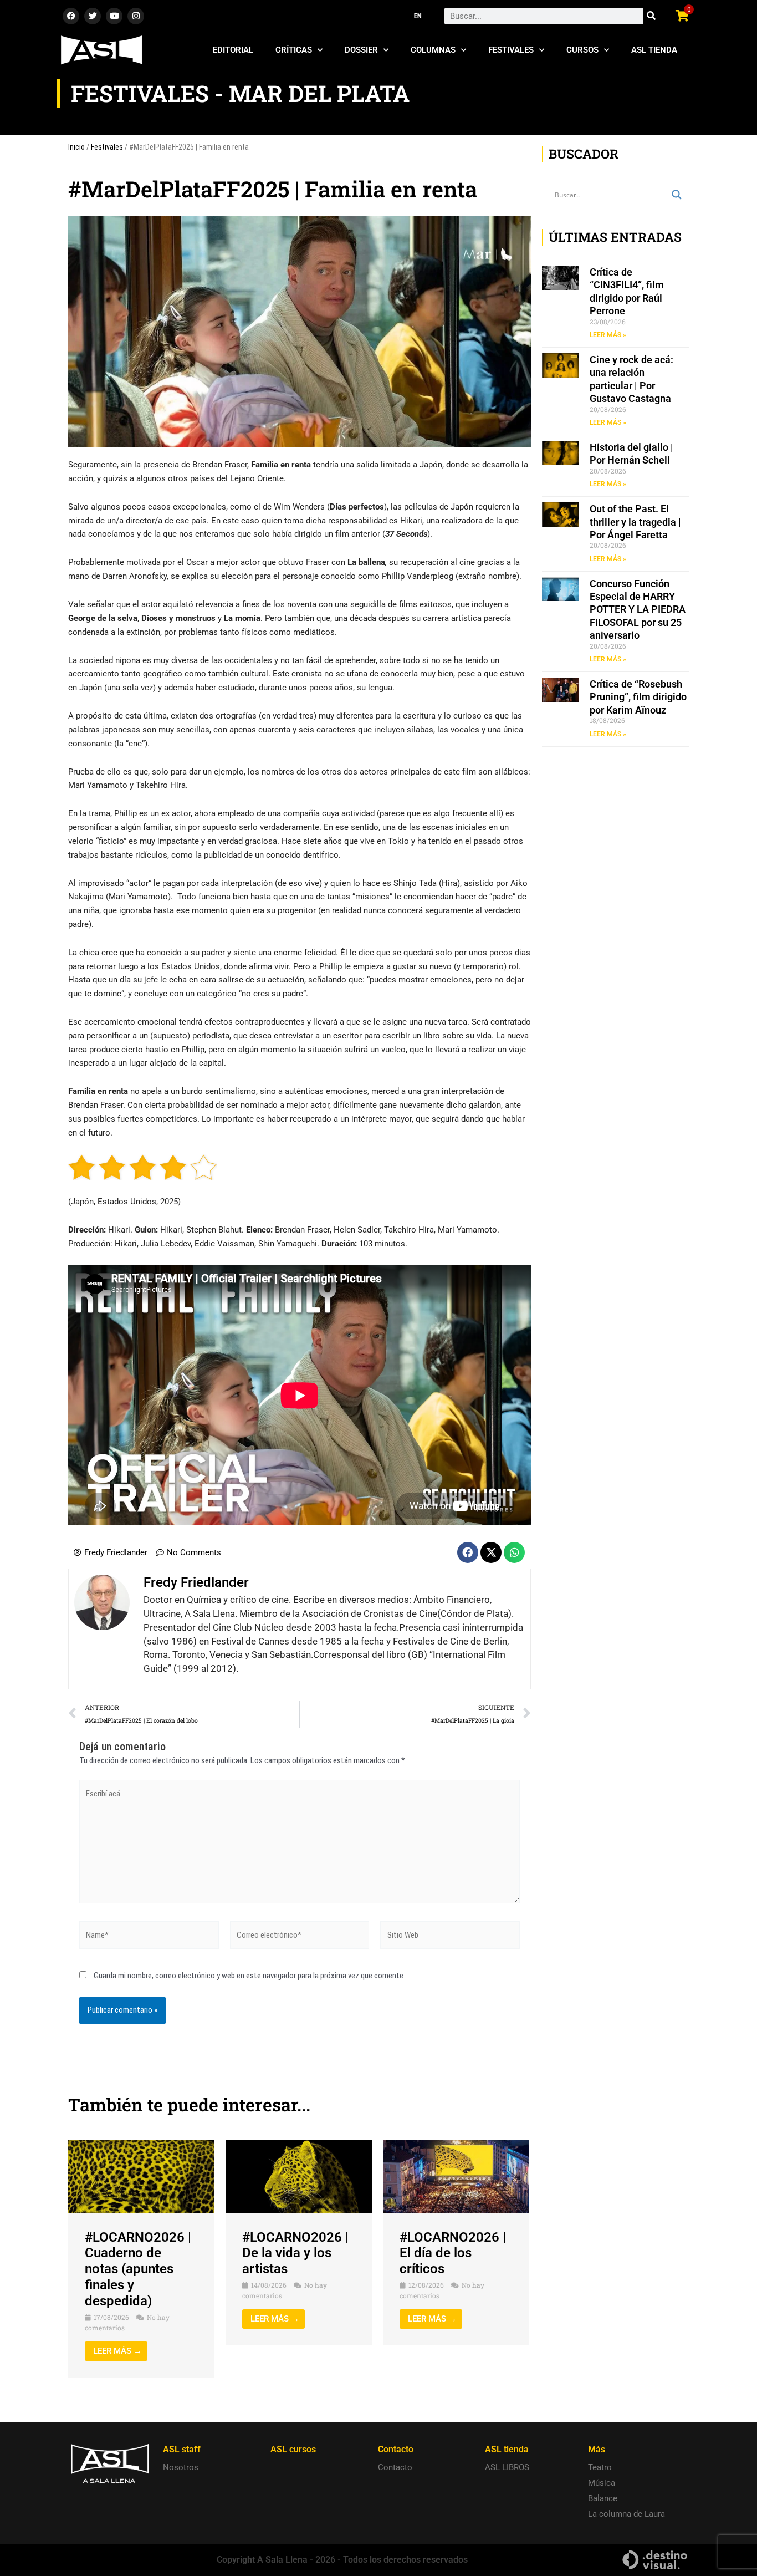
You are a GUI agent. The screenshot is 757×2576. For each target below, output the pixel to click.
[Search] (651, 16)
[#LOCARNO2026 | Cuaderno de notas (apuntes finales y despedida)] (141, 2176)
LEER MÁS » (608, 335)
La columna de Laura (626, 2514)
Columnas (433, 50)
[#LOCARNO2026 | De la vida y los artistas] (299, 2176)
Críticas (294, 50)
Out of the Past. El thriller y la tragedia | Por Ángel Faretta (635, 522)
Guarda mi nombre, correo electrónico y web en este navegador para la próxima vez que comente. (249, 1976)
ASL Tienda (654, 50)
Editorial (233, 50)
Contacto (395, 2467)
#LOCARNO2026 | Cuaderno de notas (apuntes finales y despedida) (138, 2269)
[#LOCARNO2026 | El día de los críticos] (456, 2176)
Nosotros (181, 2467)
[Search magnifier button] (677, 195)
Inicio (76, 147)
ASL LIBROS (507, 2467)
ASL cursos (293, 2449)
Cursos (582, 50)
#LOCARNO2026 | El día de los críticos (453, 2253)
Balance (603, 2498)
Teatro (600, 2467)
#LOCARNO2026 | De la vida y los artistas (295, 2253)
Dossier (361, 50)
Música (602, 2483)
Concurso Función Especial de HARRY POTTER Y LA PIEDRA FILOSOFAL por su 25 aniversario (638, 610)
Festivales (511, 50)
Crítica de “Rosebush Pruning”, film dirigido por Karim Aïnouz (638, 697)
